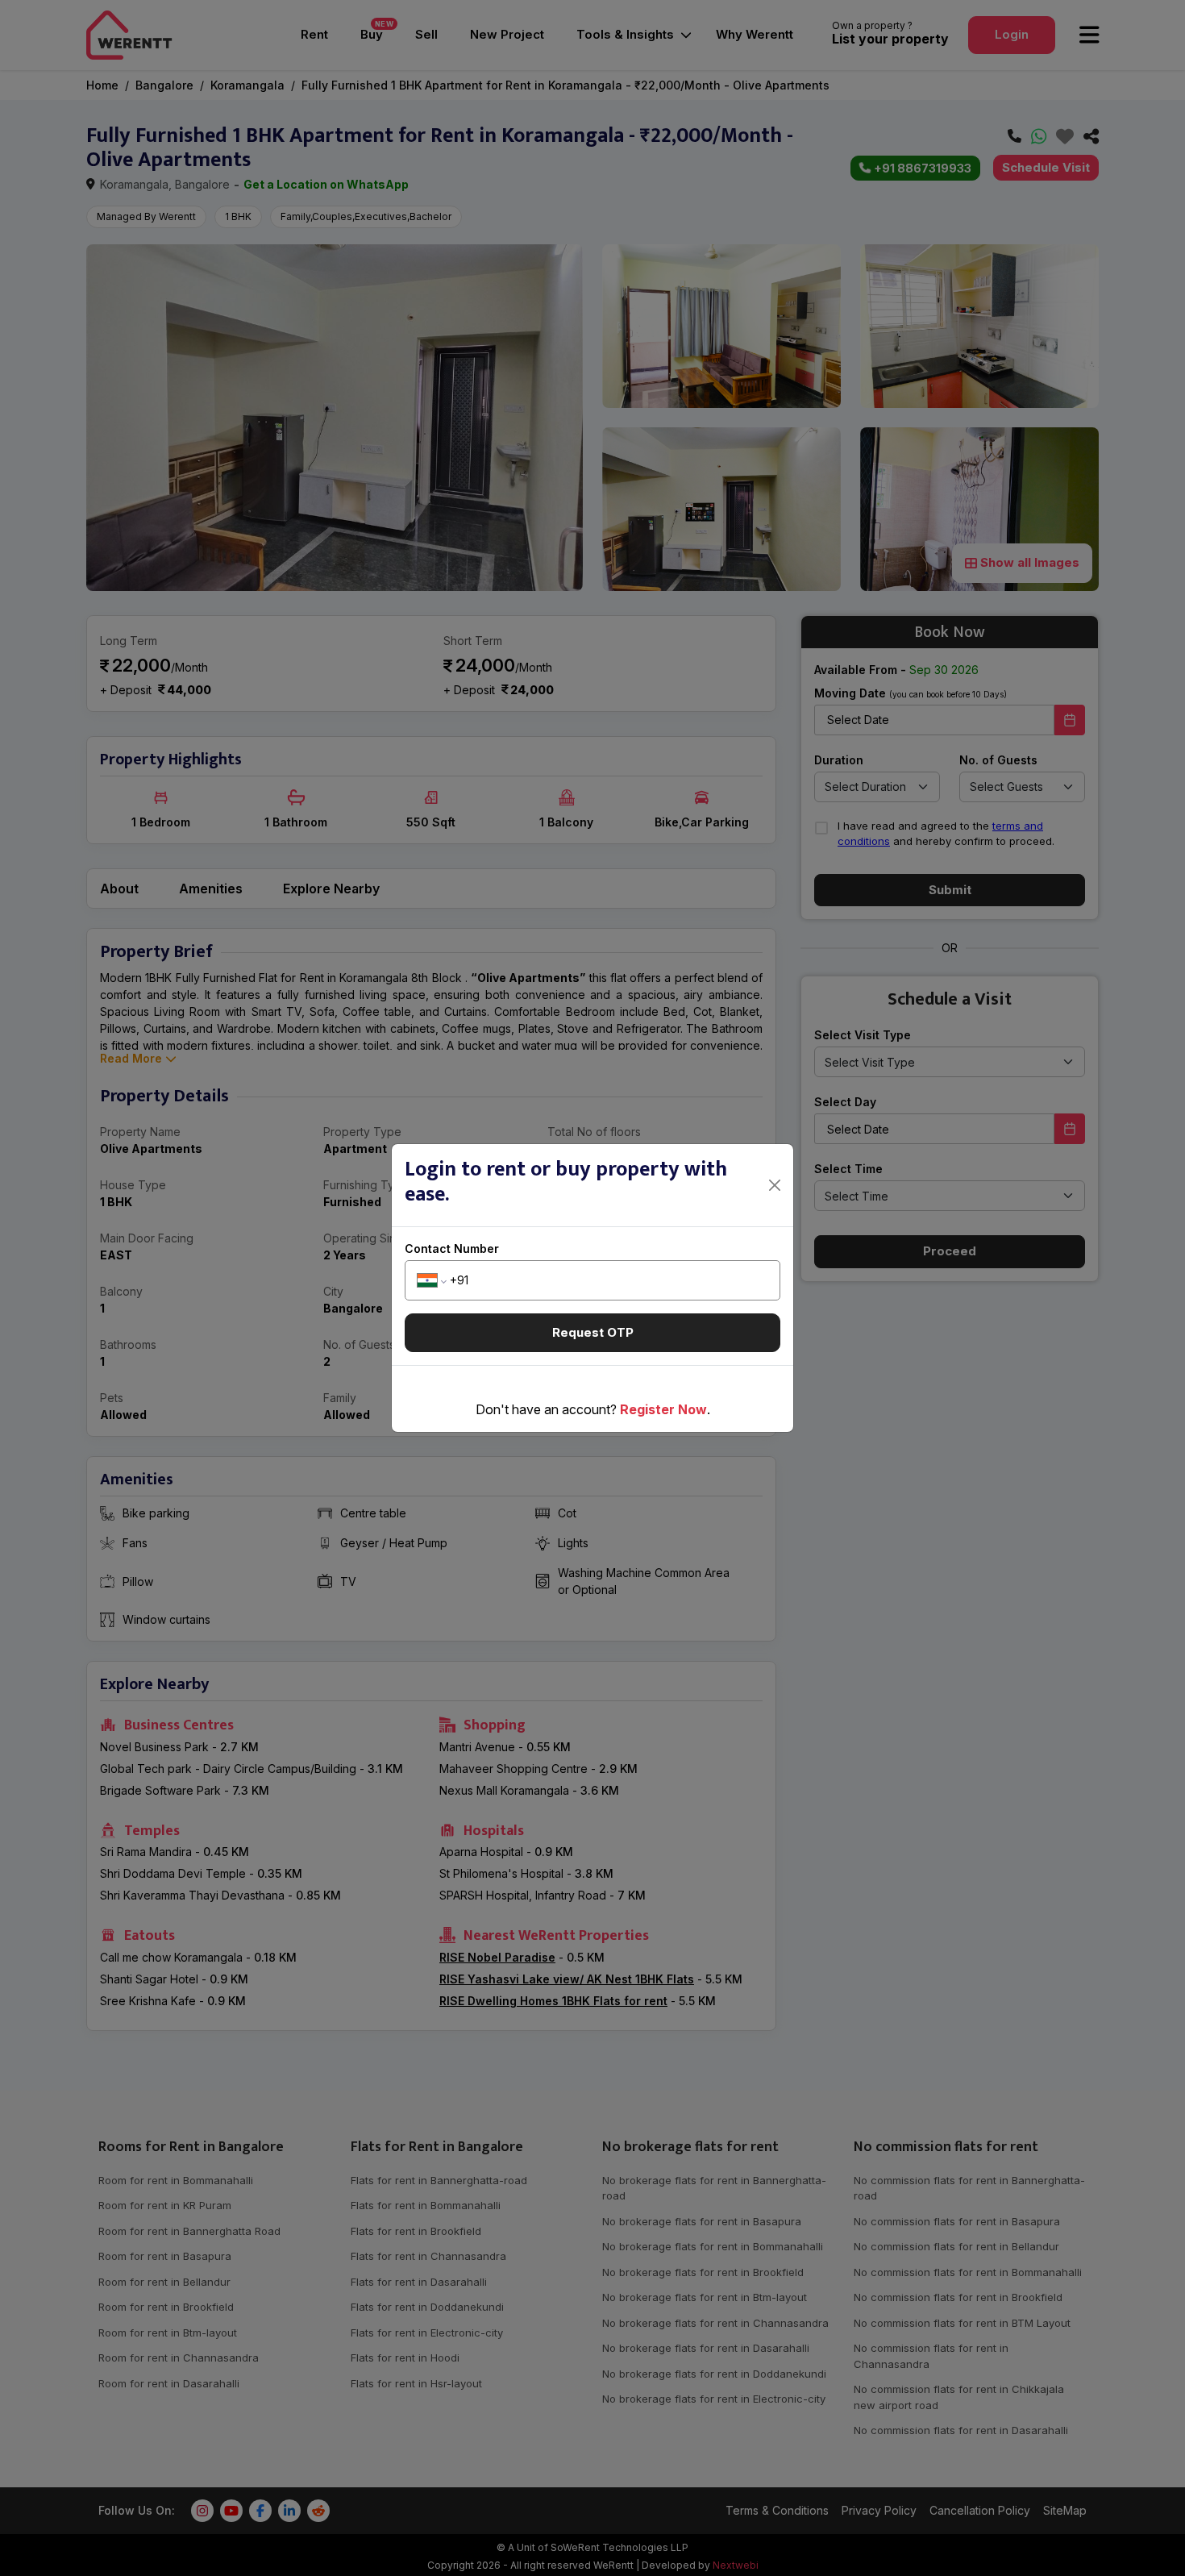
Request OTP (593, 1332)
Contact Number (452, 1248)
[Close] (775, 1185)
